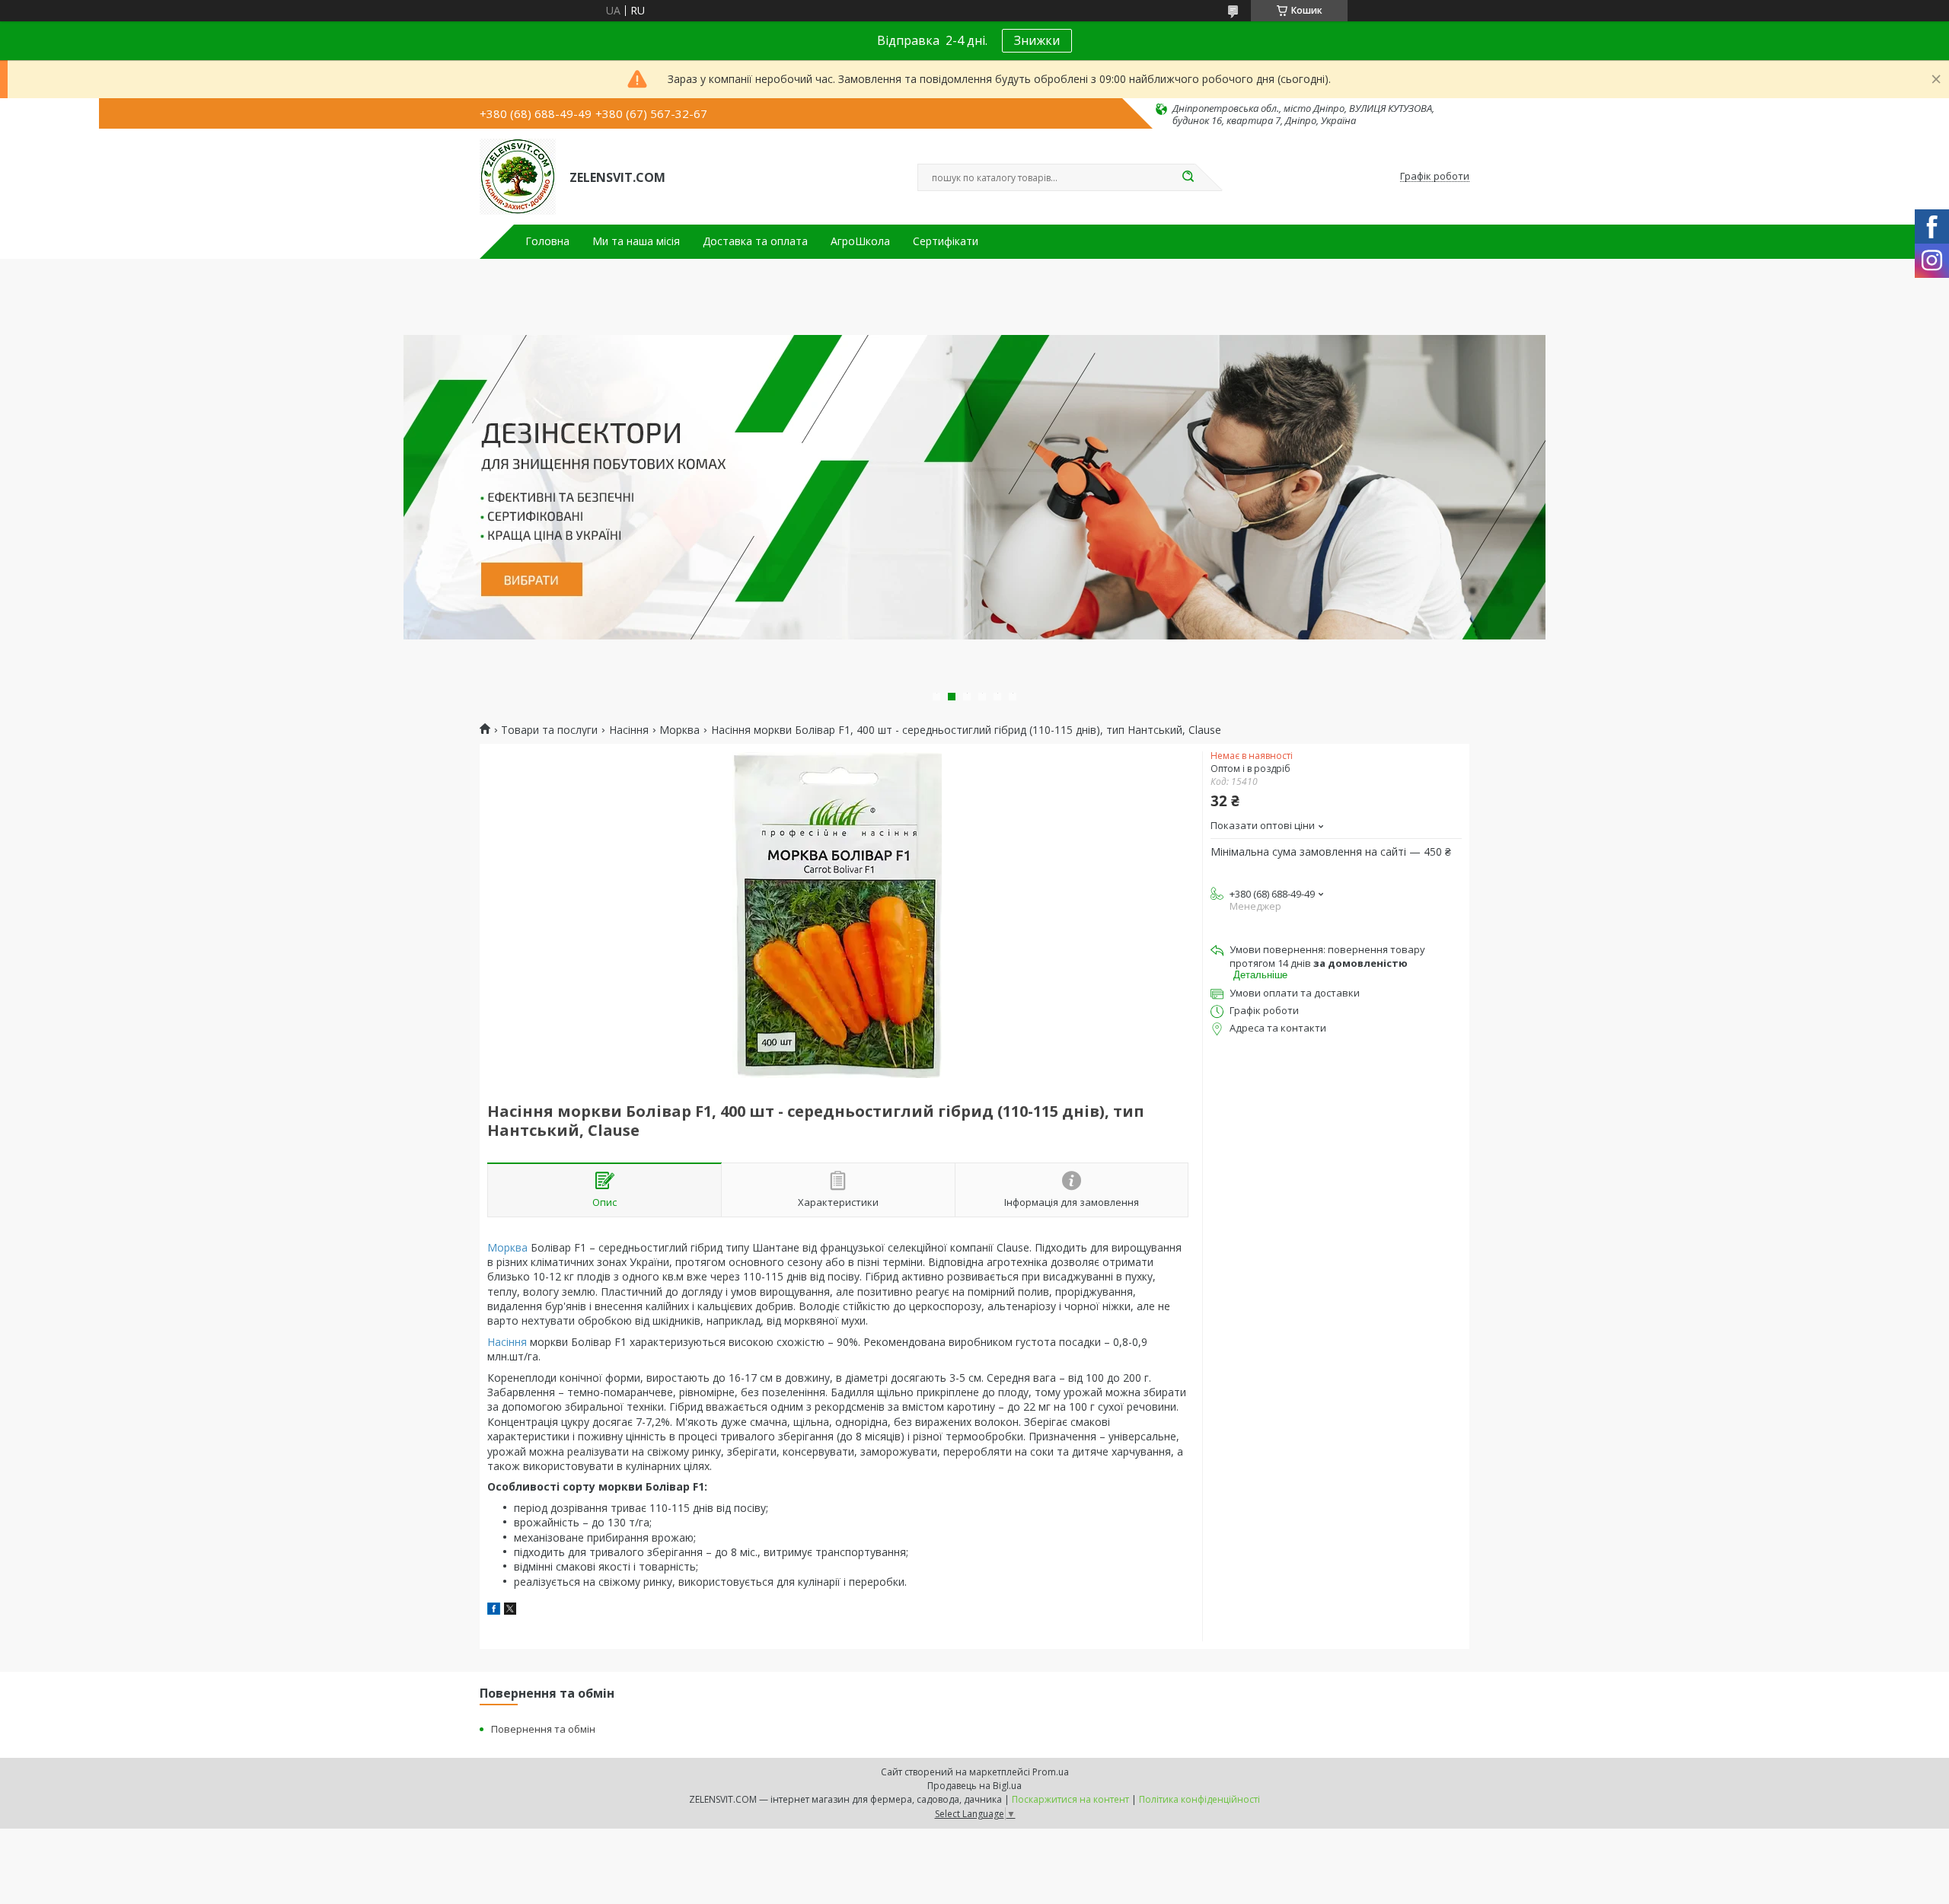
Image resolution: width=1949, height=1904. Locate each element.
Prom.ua (1051, 1772)
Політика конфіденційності (1199, 1799)
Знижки (1037, 40)
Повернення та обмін (543, 1729)
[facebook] (494, 1611)
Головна (547, 241)
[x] (510, 1611)
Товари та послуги (549, 730)
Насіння (629, 730)
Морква (679, 730)
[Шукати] (1188, 177)
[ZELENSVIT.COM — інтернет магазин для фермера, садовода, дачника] (518, 177)
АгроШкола (860, 241)
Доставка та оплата (755, 241)
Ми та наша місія (636, 241)
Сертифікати (946, 241)
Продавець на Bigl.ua (974, 1786)
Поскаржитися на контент (1070, 1799)
